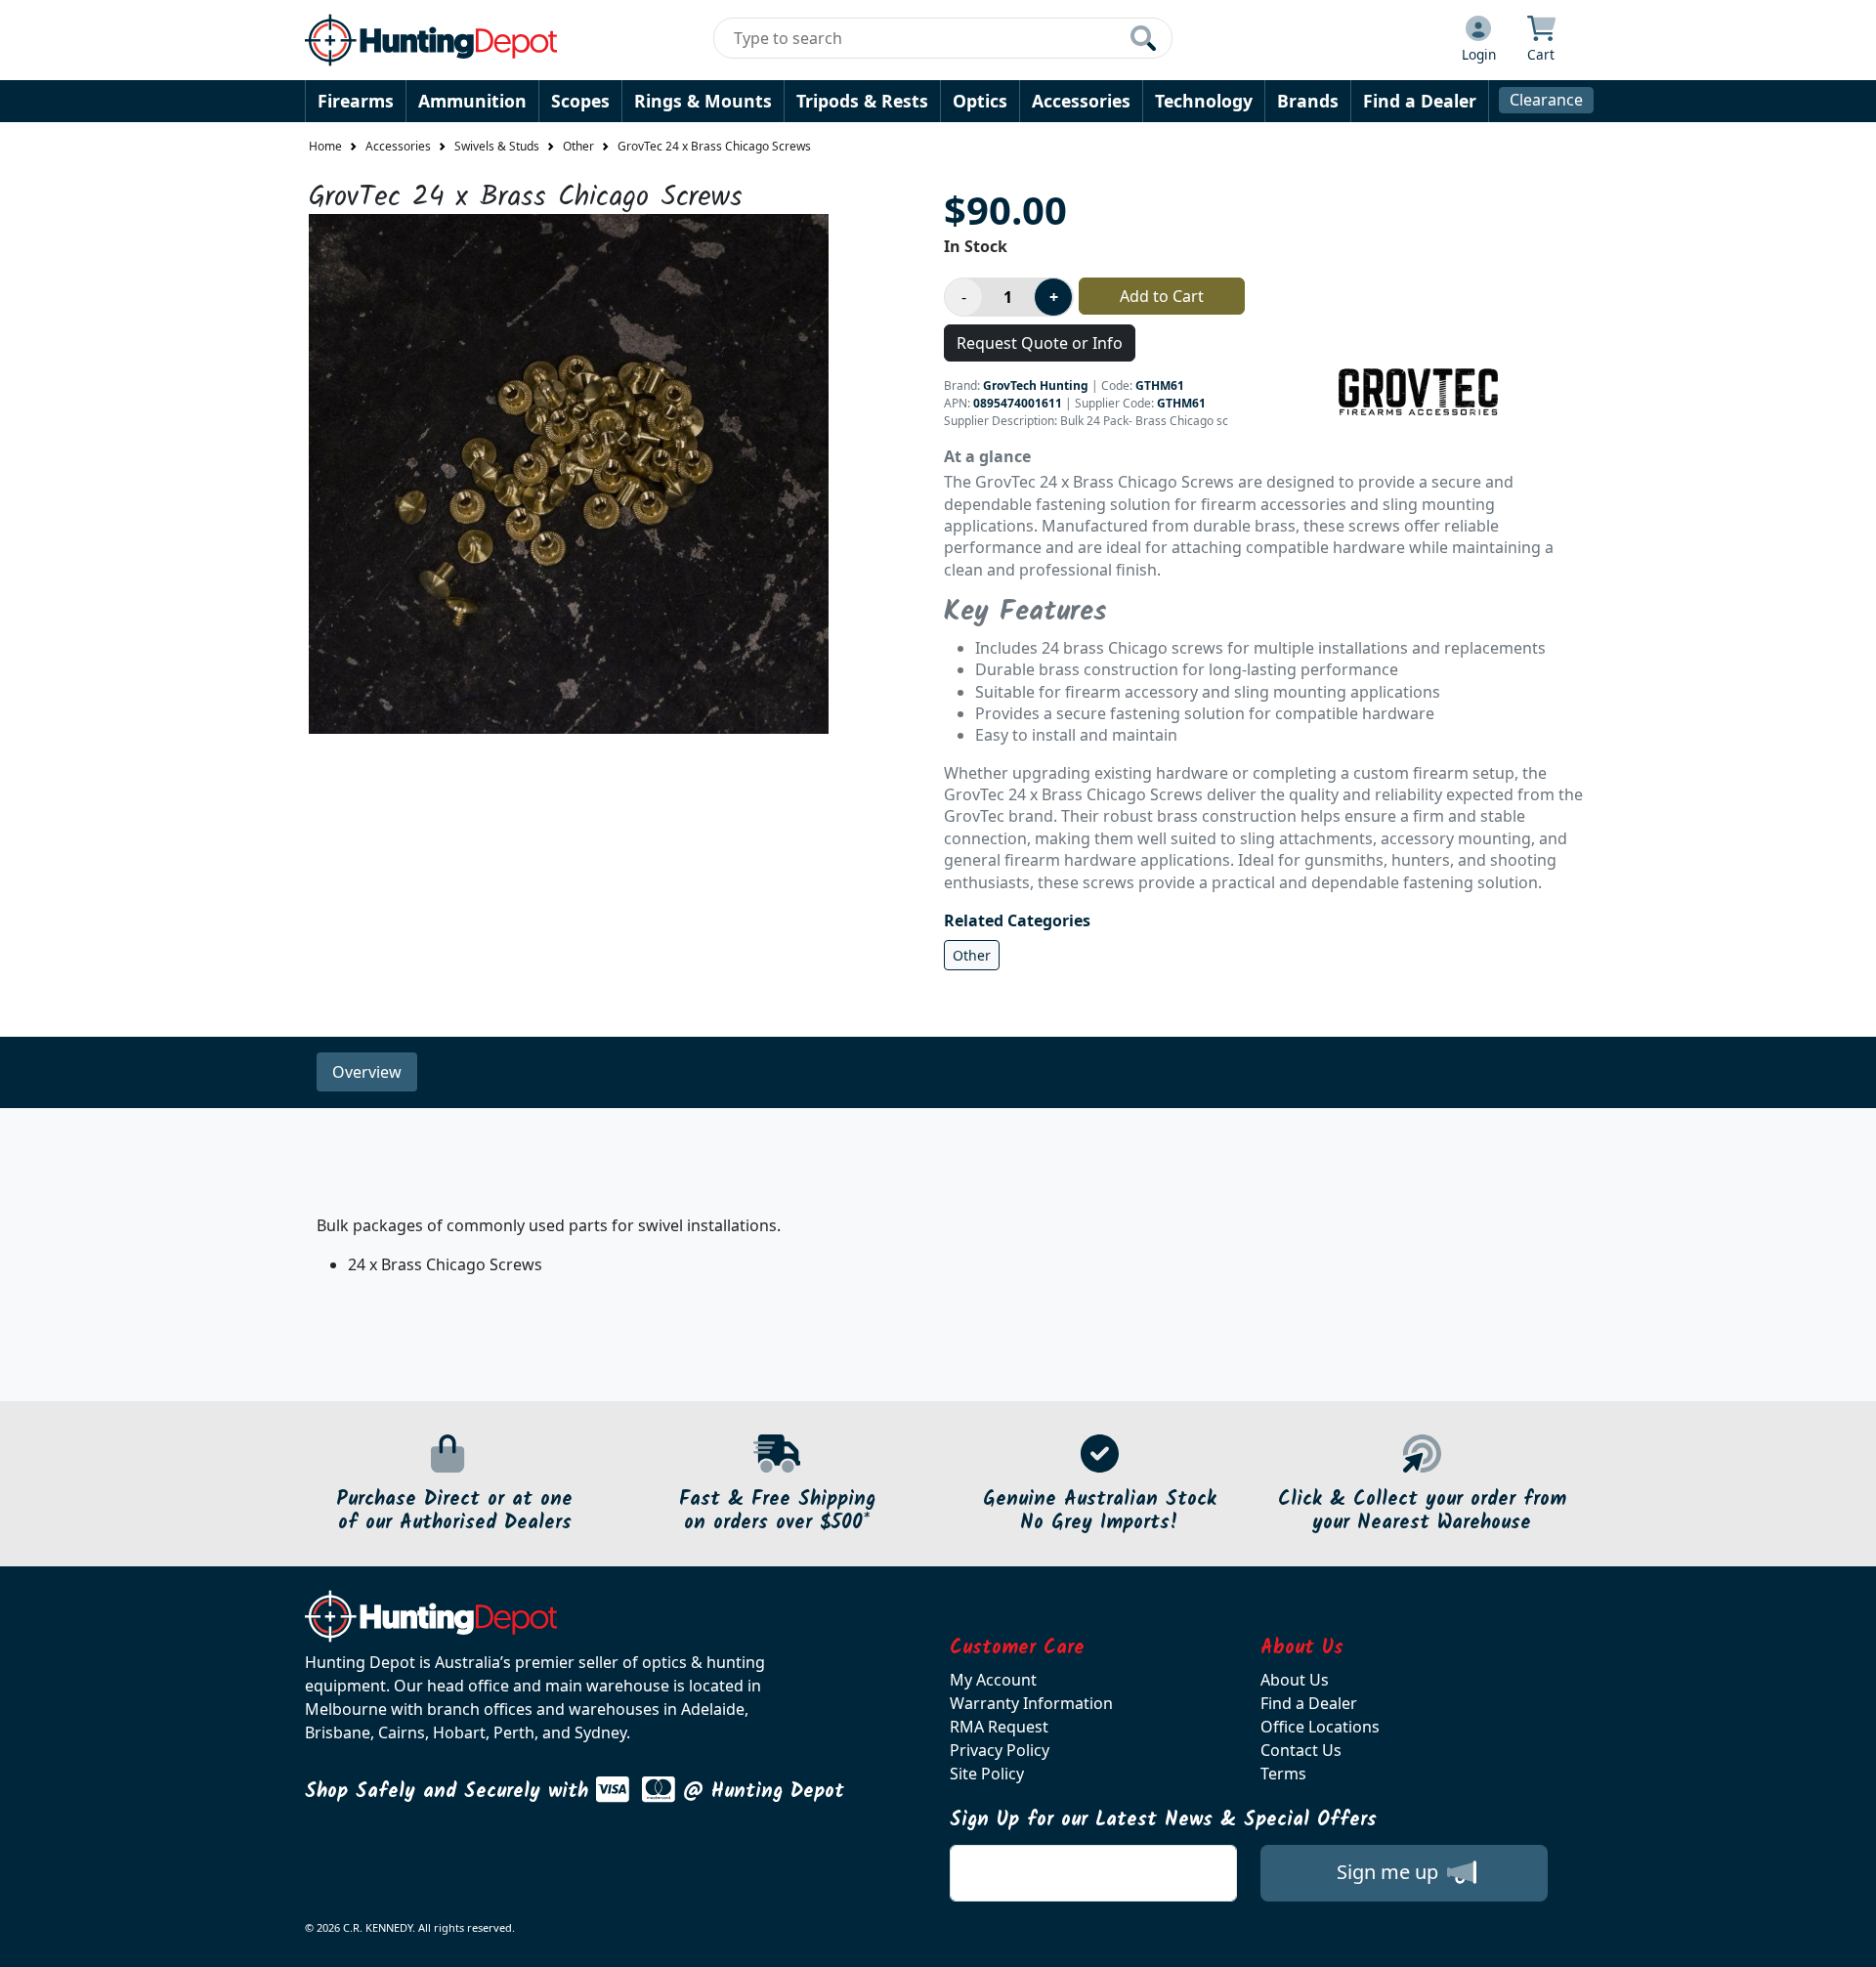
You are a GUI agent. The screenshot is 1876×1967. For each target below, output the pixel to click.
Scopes (580, 101)
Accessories (1081, 101)
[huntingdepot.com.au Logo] (431, 40)
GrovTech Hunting (1036, 385)
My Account (993, 1680)
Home (325, 146)
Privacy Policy (1000, 1750)
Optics (980, 101)
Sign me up (1390, 1872)
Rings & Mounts (703, 101)
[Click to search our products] (1143, 38)
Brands (1308, 101)
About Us (1295, 1680)
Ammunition (472, 101)
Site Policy (987, 1774)
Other (578, 146)
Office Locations (1320, 1727)
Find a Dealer (1420, 101)
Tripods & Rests (862, 101)
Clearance (1546, 100)
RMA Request (999, 1727)
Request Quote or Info (1040, 343)
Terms (1283, 1774)
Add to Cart (1162, 296)
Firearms (356, 101)
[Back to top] (1849, 1940)
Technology (1204, 101)
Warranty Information (1031, 1703)
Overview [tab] (367, 1072)
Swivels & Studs (497, 146)
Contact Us (1301, 1750)
